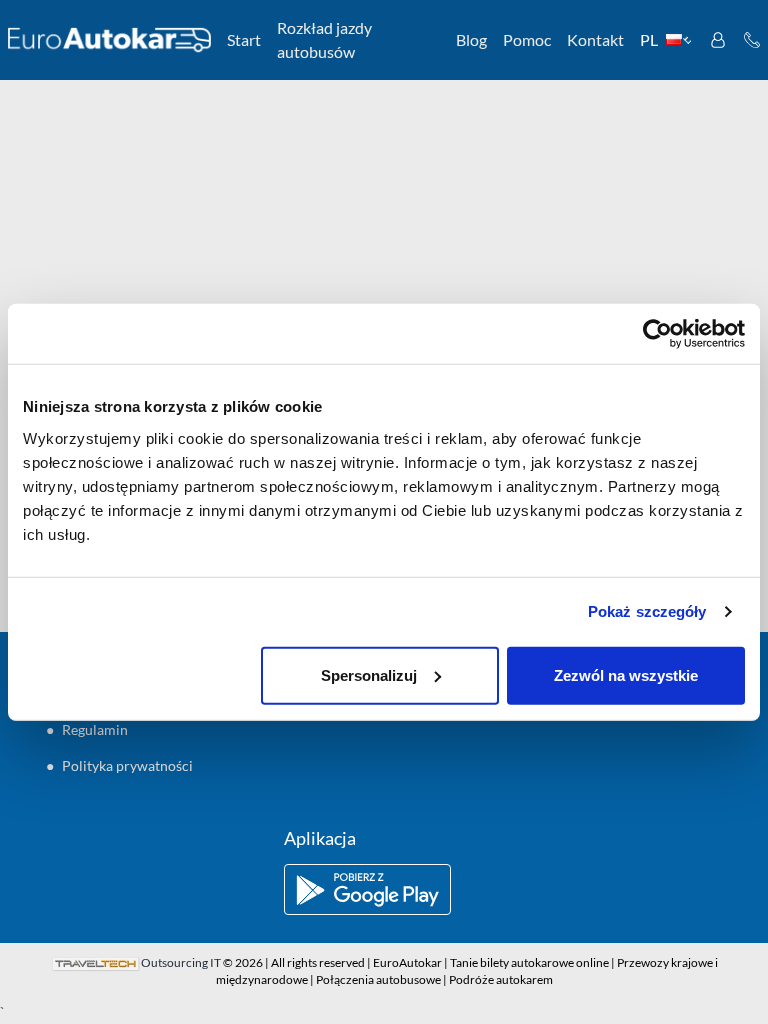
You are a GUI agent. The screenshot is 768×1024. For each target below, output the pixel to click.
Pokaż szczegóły (647, 611)
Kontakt (595, 39)
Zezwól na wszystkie (626, 674)
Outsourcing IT (181, 962)
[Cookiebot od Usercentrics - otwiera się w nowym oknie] (657, 334)
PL (649, 39)
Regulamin (95, 729)
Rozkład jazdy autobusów (324, 39)
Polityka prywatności (127, 765)
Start (244, 39)
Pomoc (527, 39)
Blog (471, 39)
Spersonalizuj (369, 674)
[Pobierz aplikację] (384, 889)
